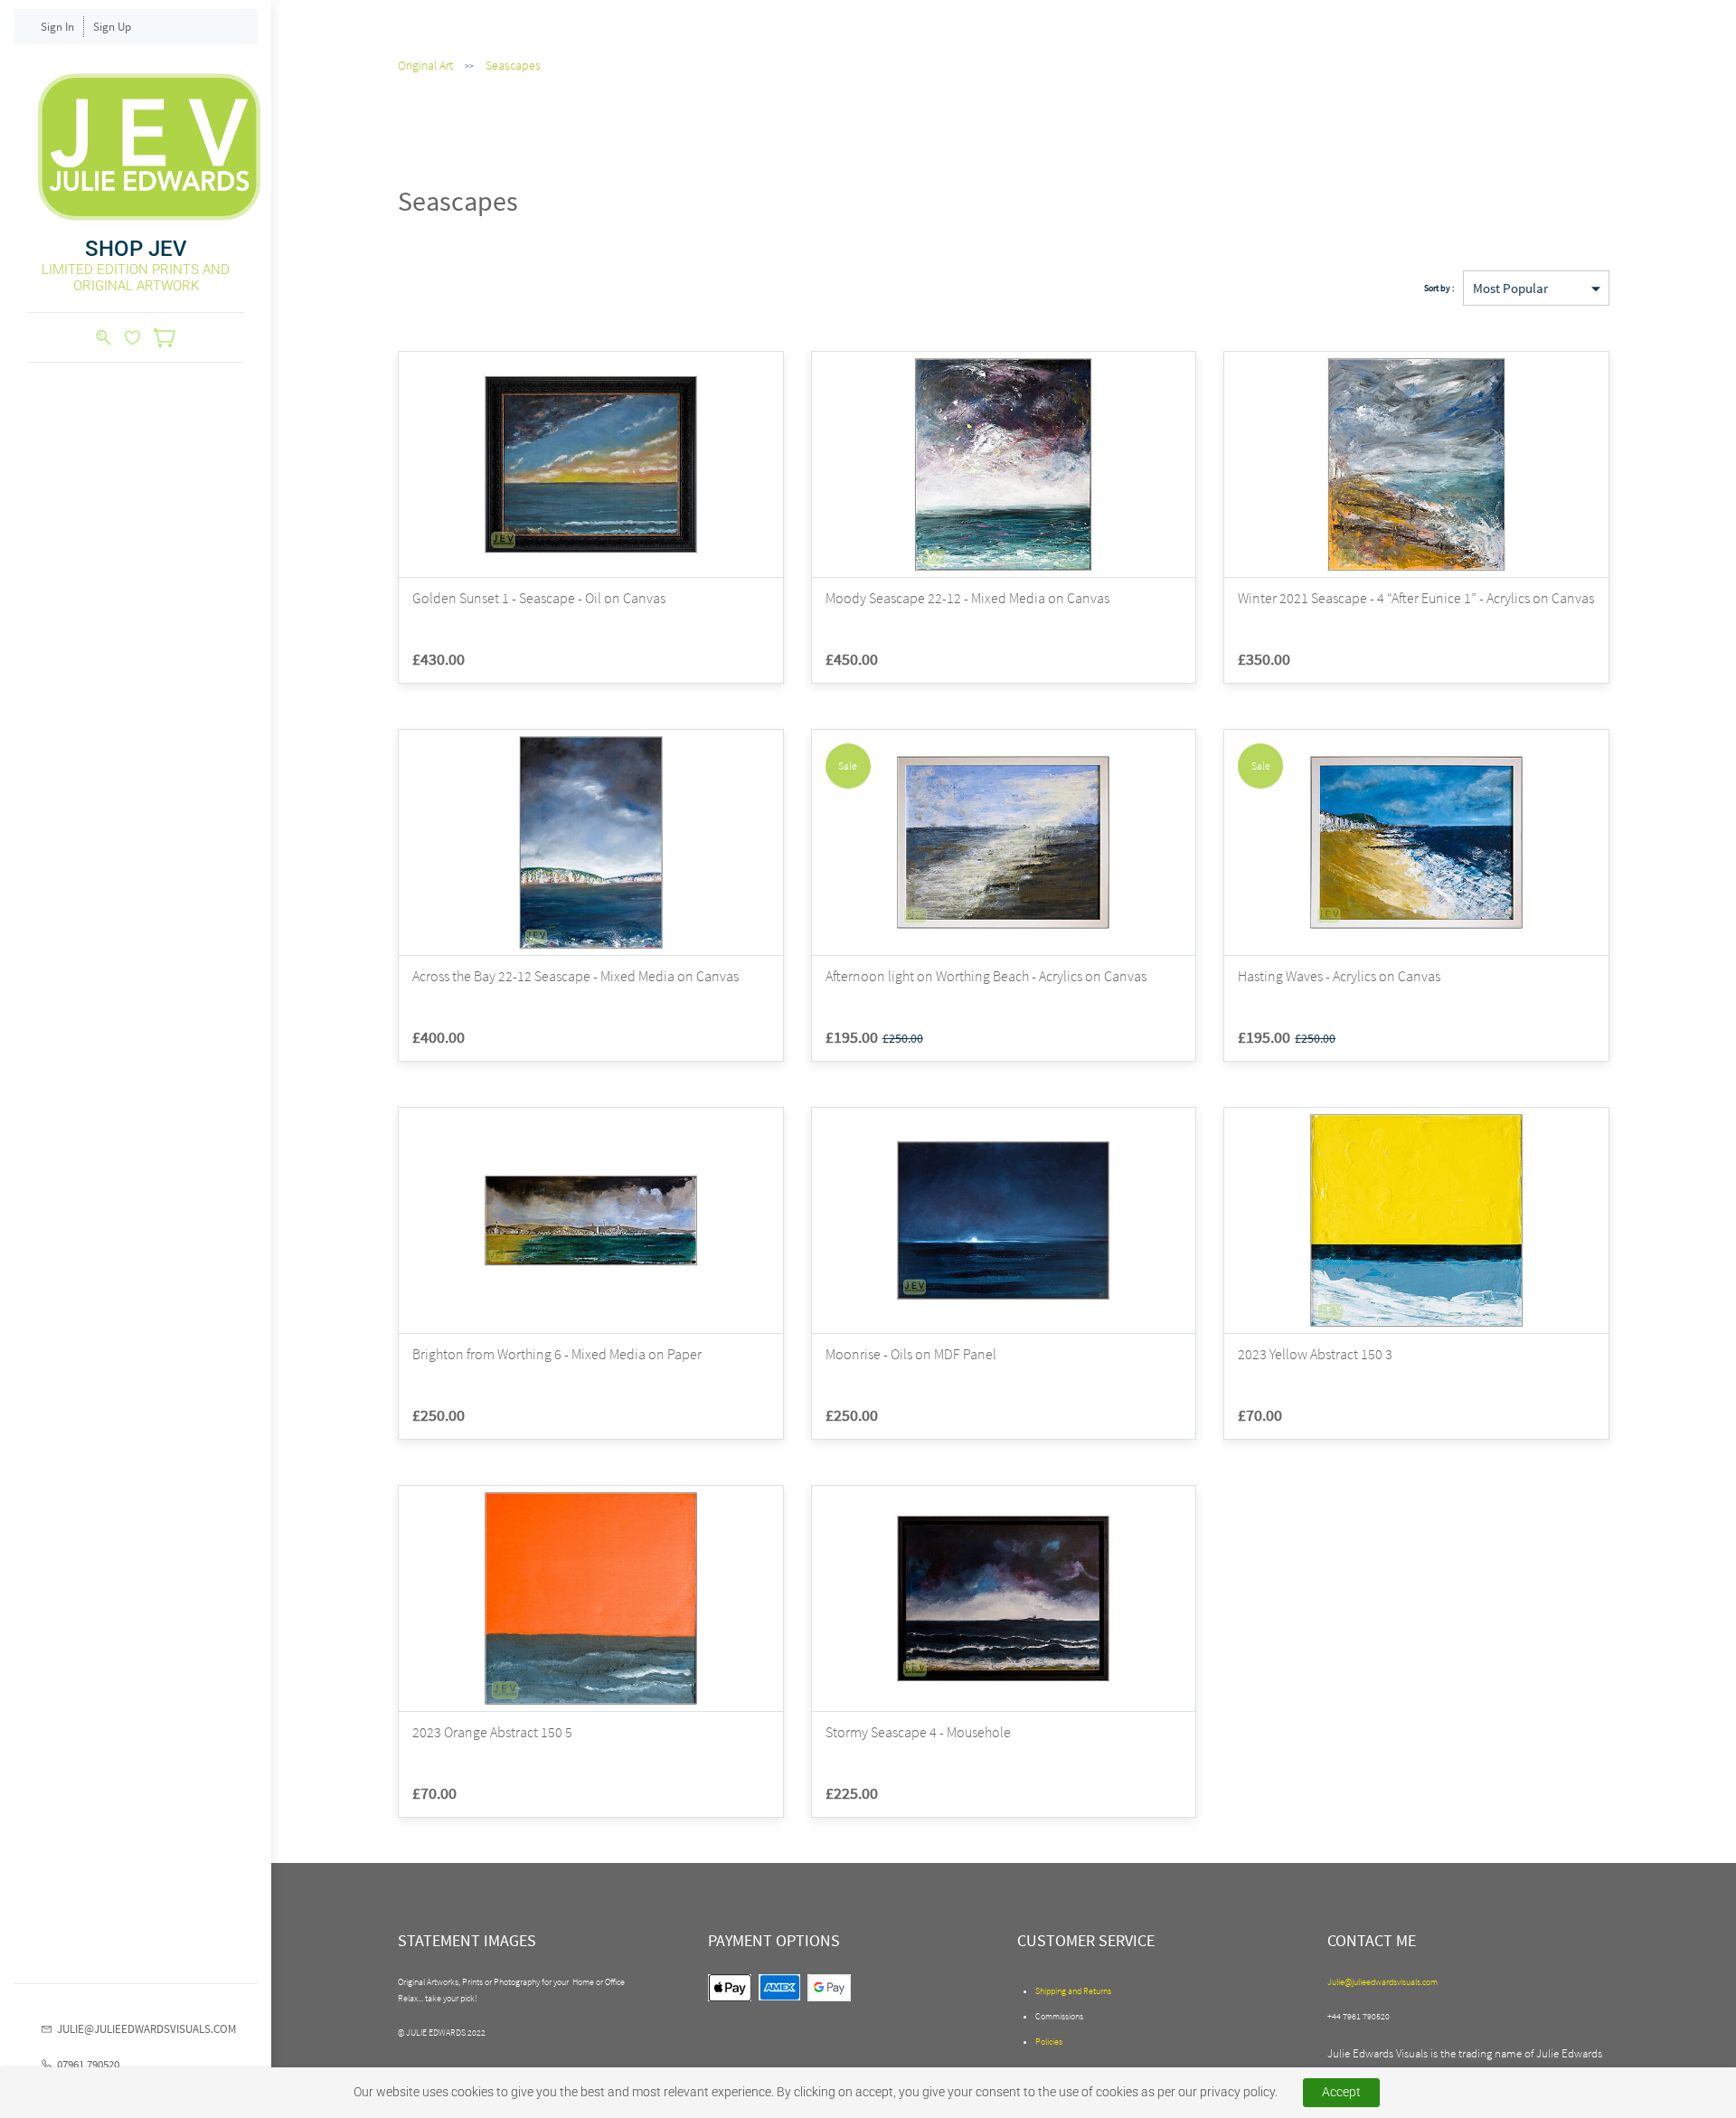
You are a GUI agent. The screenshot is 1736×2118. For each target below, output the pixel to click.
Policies (1049, 2042)
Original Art (425, 65)
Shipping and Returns (1073, 1991)
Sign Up (112, 27)
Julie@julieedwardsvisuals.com (1382, 1982)
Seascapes (513, 65)
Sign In (57, 27)
